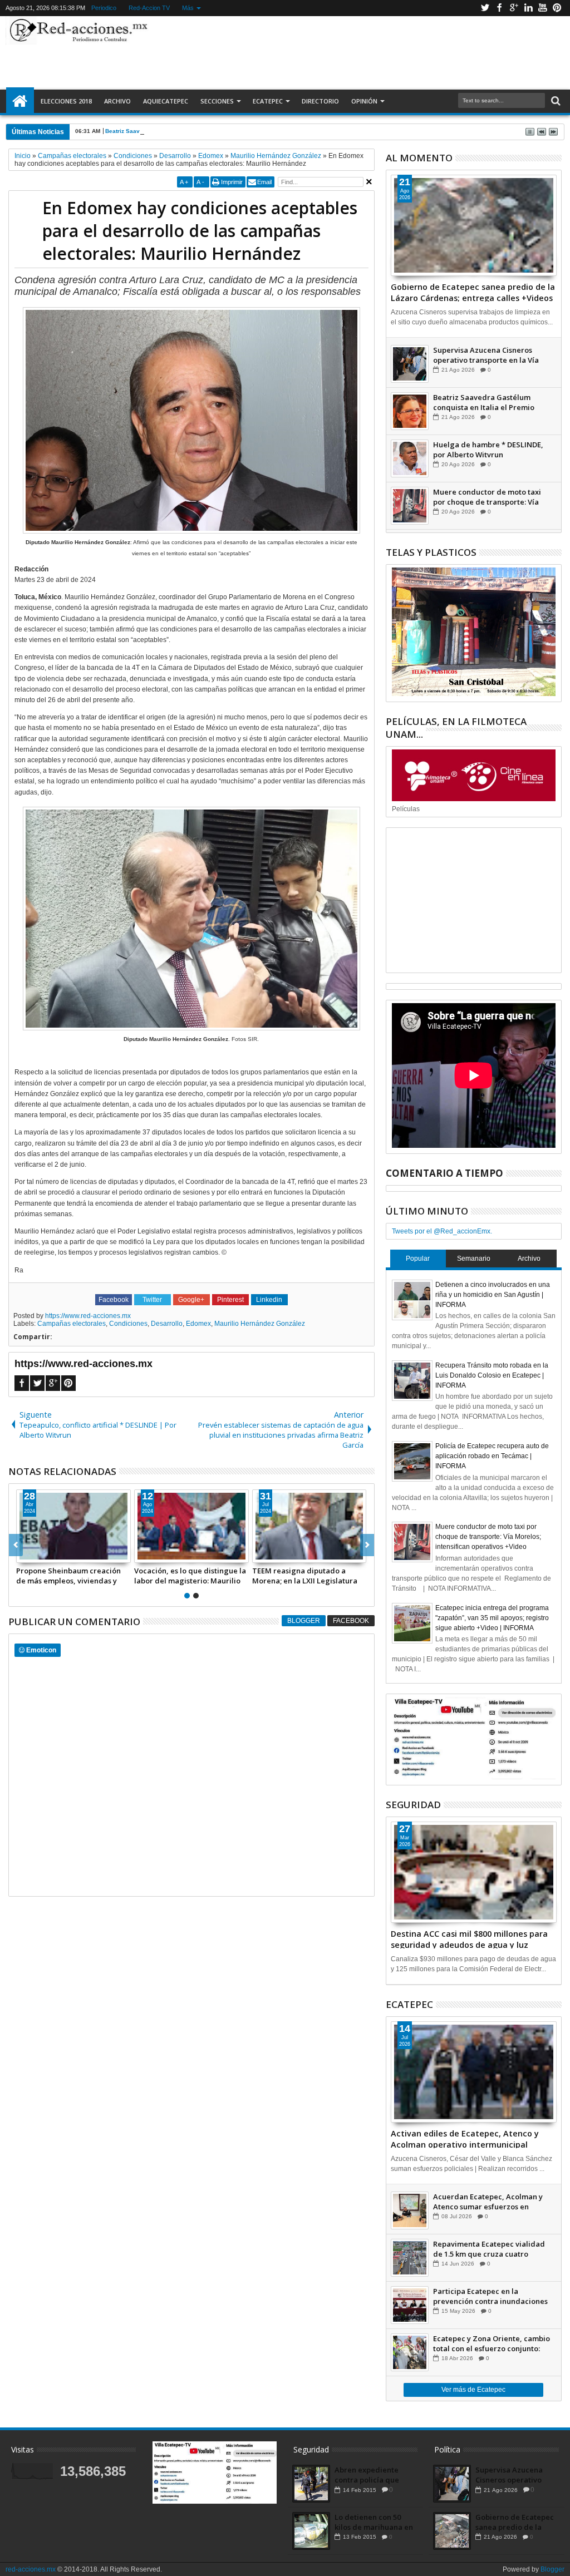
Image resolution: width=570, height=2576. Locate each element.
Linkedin (528, 8)
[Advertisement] (353, 52)
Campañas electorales (72, 1324)
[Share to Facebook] (25, 1554)
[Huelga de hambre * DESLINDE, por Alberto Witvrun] (410, 458)
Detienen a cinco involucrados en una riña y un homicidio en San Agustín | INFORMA (493, 1295)
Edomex (198, 1324)
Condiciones (128, 1324)
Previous (367, 1545)
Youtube (543, 8)
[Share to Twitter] (37, 1554)
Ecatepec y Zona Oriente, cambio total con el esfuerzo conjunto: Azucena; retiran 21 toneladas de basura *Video (492, 2343)
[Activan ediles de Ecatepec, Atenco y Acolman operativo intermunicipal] (474, 2072)
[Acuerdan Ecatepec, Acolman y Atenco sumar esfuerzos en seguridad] (410, 2210)
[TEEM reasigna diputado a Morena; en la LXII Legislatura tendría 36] (309, 1526)
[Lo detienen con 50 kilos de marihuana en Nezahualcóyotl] (311, 2531)
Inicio (20, 101)
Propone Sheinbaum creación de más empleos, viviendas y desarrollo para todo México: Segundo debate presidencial (69, 1576)
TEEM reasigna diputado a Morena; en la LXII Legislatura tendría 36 (305, 1576)
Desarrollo (167, 1324)
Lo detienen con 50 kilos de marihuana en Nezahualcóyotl (374, 2522)
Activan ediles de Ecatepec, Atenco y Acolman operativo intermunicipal (465, 2138)
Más (188, 8)
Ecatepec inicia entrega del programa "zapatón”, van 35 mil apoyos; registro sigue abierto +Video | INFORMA (492, 1618)
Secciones (217, 101)
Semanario (474, 1259)
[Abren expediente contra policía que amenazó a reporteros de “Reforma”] (311, 2484)
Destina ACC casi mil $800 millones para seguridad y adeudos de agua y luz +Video (469, 1938)
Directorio (320, 101)
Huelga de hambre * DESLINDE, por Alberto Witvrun (488, 450)
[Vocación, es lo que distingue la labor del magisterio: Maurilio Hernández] (191, 1526)
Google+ (514, 8)
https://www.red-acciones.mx (88, 1316)
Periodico (104, 8)
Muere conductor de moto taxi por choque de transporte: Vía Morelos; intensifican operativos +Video (490, 497)
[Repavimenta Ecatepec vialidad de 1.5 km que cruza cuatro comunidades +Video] (410, 2258)
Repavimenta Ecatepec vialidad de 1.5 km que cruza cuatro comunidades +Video (489, 2249)
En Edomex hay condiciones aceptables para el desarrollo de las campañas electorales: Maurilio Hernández (200, 231)
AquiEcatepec (166, 101)
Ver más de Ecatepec (473, 2390)
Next (16, 1545)
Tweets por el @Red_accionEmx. (442, 1231)
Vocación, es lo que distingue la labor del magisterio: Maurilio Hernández (190, 1576)
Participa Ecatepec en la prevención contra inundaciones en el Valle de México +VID (490, 2296)
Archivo (117, 101)
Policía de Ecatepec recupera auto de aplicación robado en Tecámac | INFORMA (492, 1456)
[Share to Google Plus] (50, 1554)
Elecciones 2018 (66, 101)
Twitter (485, 8)
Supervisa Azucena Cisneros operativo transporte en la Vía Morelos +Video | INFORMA (486, 355)
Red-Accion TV (149, 8)
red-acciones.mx (31, 2569)
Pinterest (557, 8)
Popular (418, 1259)
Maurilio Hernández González (260, 1324)
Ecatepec (268, 101)
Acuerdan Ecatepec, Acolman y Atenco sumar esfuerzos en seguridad (488, 2202)
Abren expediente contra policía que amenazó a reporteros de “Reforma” (374, 2475)
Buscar (555, 101)
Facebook (499, 8)
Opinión (364, 101)
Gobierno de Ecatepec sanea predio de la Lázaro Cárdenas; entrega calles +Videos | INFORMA (473, 292)
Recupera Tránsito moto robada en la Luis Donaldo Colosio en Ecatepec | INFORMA (492, 1375)
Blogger (304, 1621)
